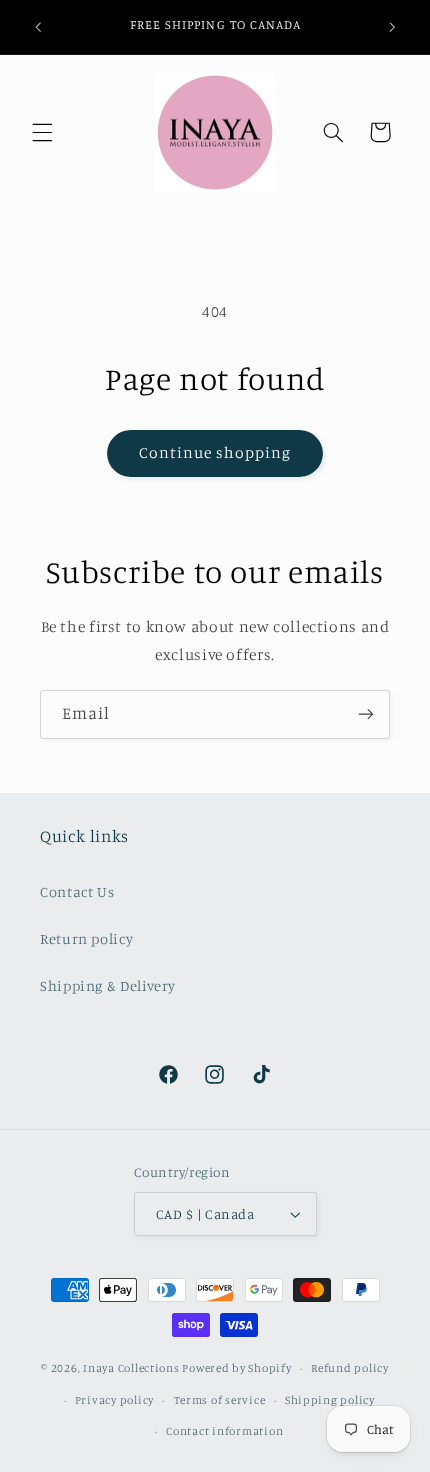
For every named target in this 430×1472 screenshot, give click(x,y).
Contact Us (77, 891)
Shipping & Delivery (108, 985)
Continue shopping (215, 452)
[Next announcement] (392, 27)
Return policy (86, 938)
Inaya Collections (131, 1368)
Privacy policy (114, 1400)
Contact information (224, 1431)
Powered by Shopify (236, 1368)
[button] (42, 132)
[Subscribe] (366, 714)
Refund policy (350, 1368)
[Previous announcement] (38, 27)
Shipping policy (330, 1400)
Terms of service (220, 1400)
